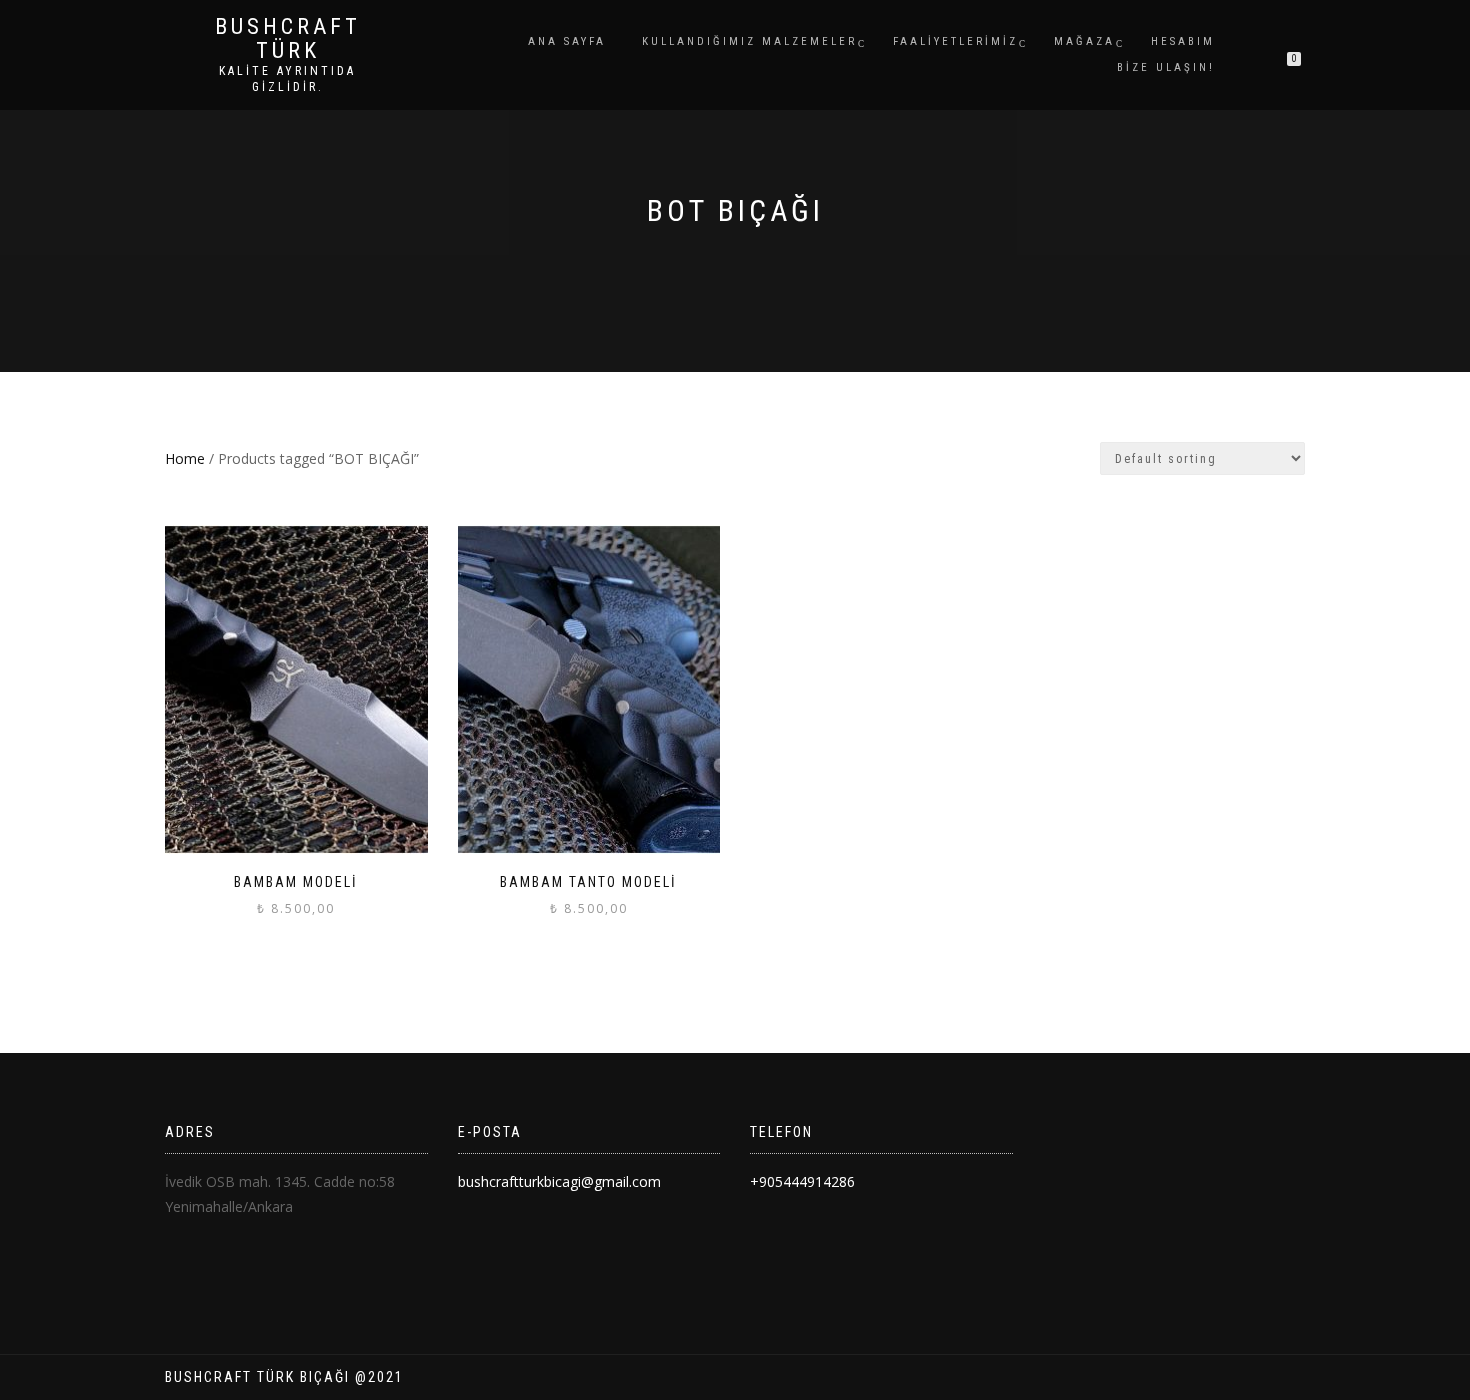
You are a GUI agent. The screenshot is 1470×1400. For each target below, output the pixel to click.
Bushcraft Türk (288, 39)
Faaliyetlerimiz (955, 41)
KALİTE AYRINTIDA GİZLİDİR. (287, 79)
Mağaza (1084, 41)
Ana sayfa (567, 41)
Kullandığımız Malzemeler (749, 41)
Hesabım (1183, 41)
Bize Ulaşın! (1166, 67)
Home (185, 458)
